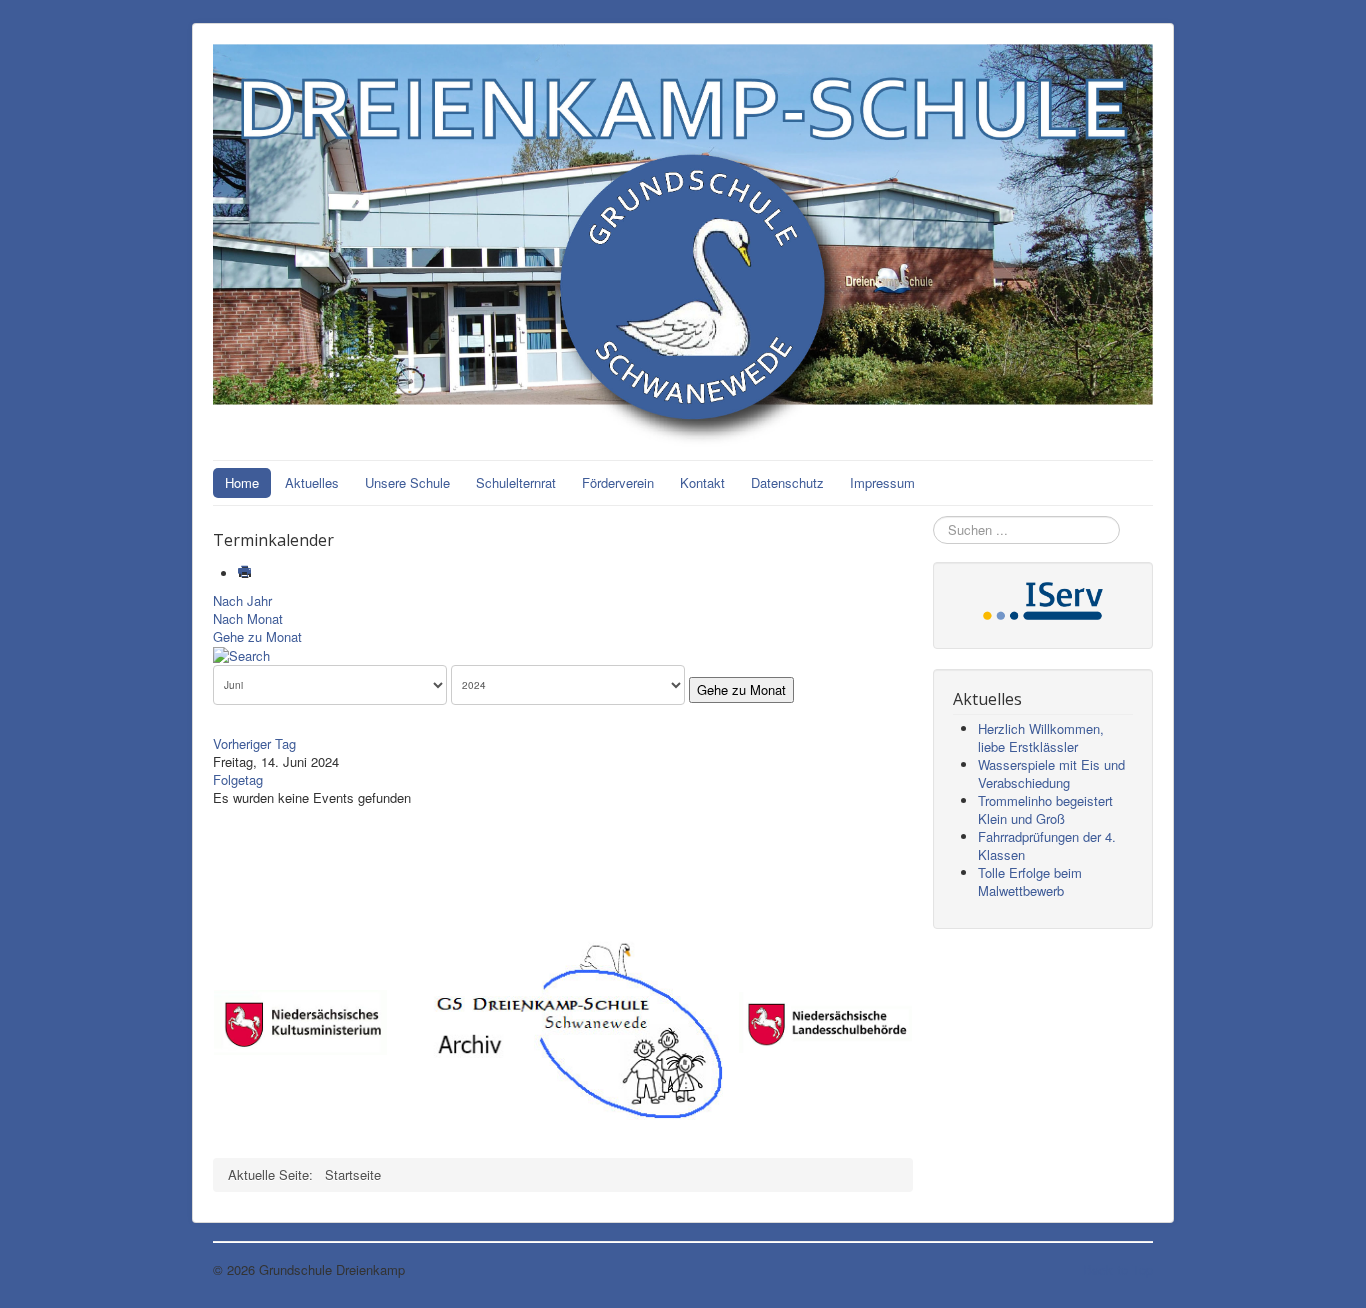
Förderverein (618, 482)
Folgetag (238, 779)
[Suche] (241, 654)
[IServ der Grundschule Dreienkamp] (1043, 598)
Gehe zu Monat (257, 636)
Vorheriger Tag (254, 743)
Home (242, 482)
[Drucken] (246, 573)
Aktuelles (312, 482)
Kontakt (702, 482)
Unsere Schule (407, 482)
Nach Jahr (242, 600)
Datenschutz (787, 482)
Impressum (882, 482)
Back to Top (1118, 1269)
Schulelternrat (516, 482)
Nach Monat (248, 618)
